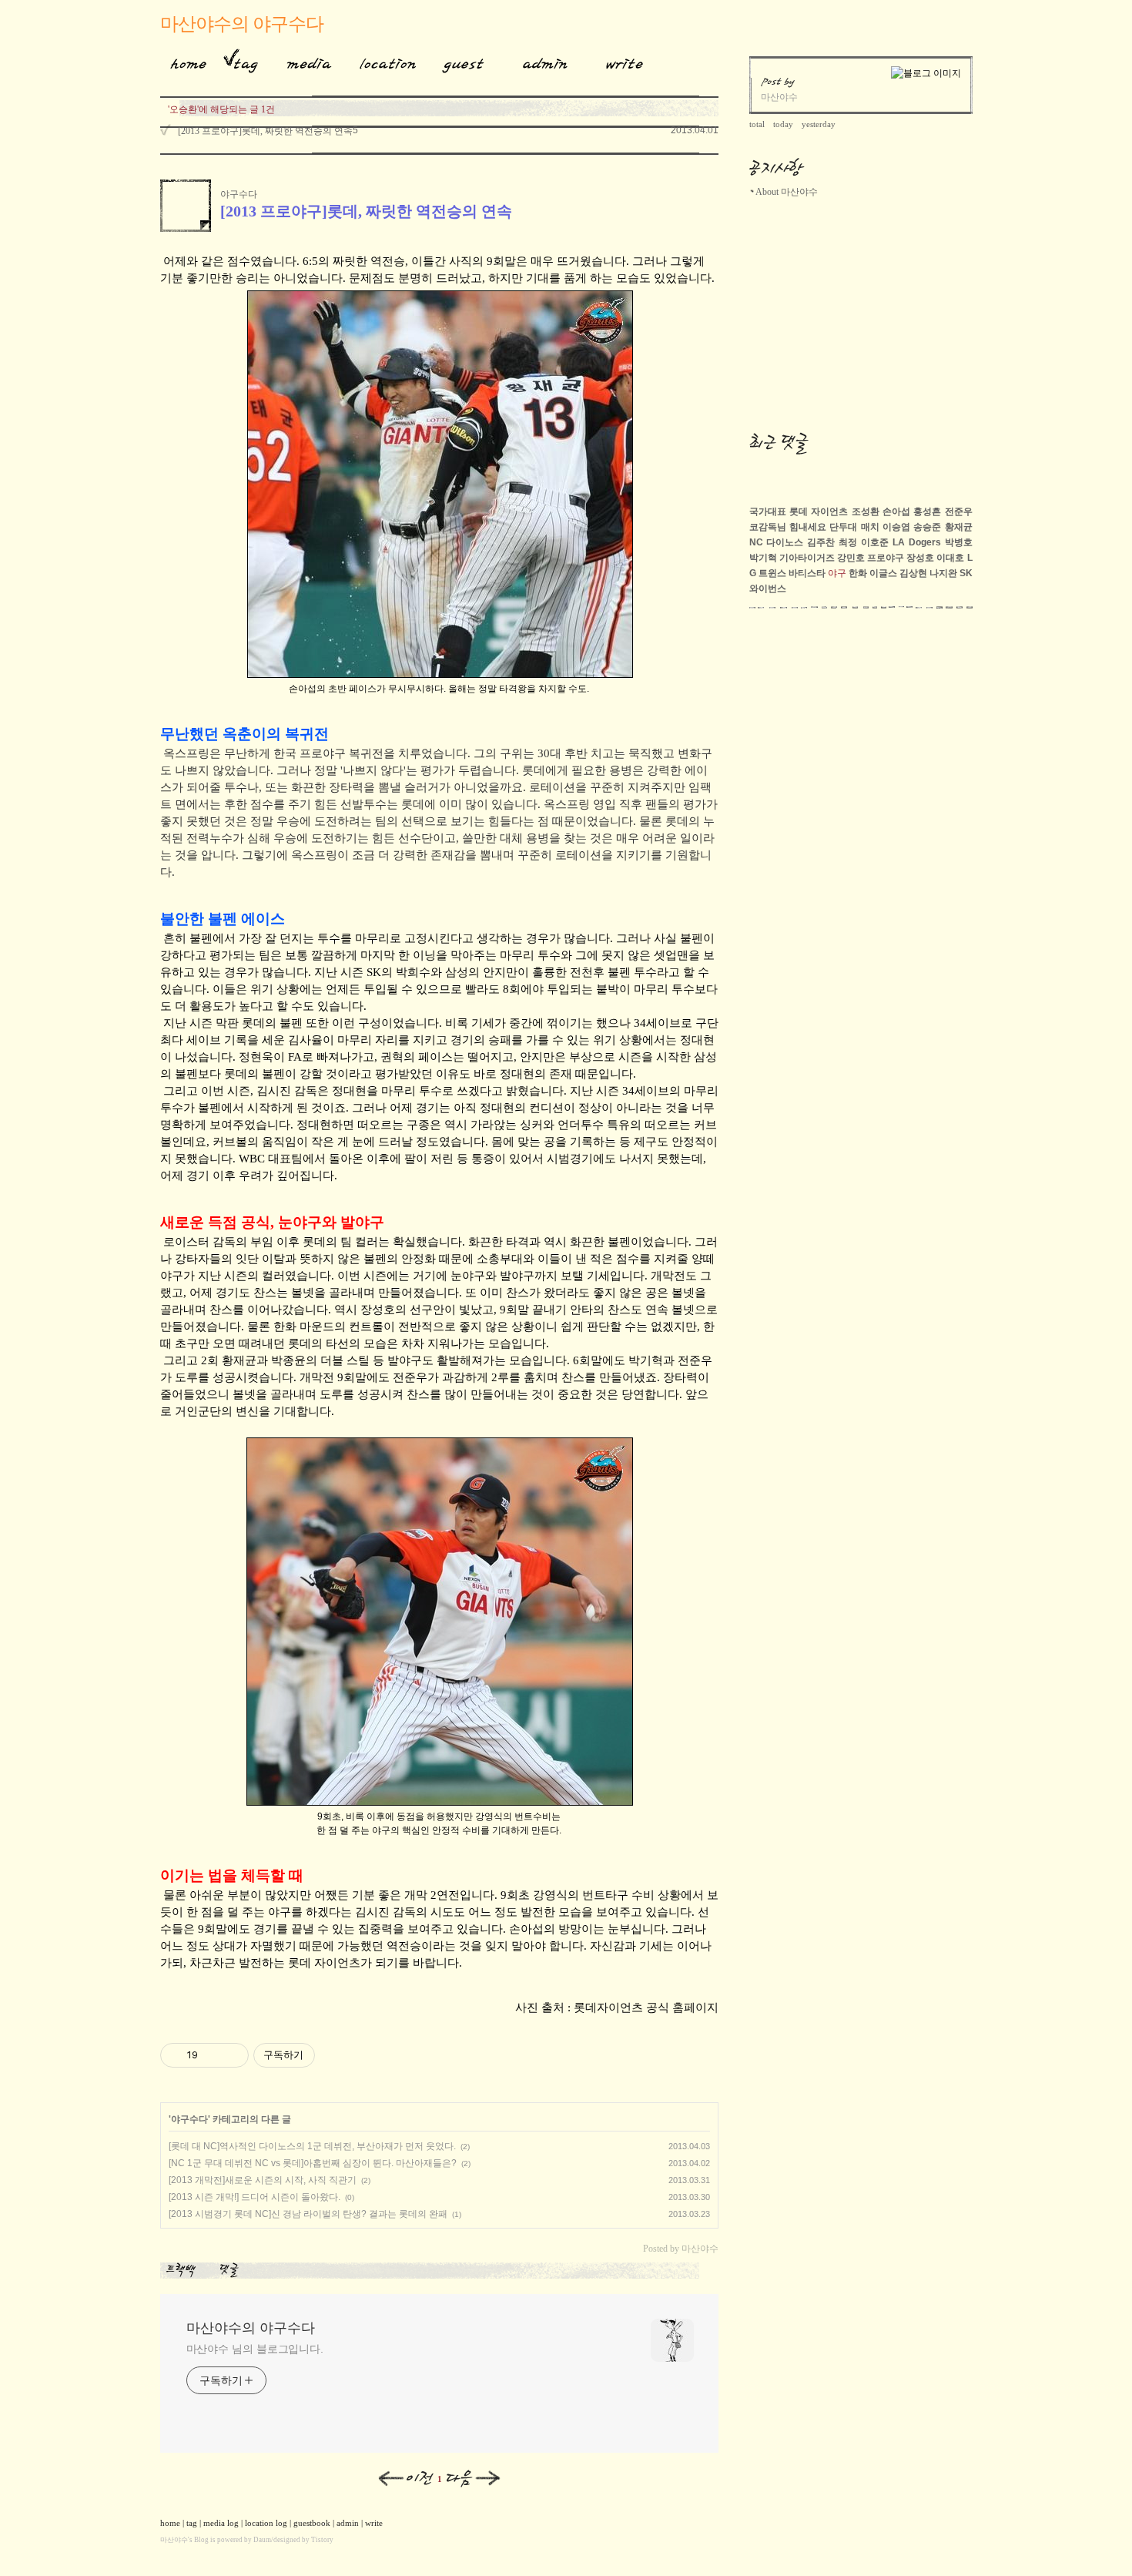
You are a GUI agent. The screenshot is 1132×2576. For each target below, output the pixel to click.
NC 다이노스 (777, 542)
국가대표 (768, 512)
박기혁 (763, 558)
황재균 (959, 527)
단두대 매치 (854, 527)
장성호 (920, 558)
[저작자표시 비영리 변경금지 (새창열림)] (336, 2055)
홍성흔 (927, 512)
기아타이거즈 (807, 558)
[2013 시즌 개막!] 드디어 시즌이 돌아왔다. (255, 2197)
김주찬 (821, 542)
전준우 (959, 512)
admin (348, 2523)
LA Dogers (917, 542)
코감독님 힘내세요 (788, 527)
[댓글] (232, 2270)
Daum (262, 2540)
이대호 (950, 558)
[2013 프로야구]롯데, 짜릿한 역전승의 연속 (265, 131)
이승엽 (896, 527)
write (374, 2523)
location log (266, 2523)
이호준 (875, 542)
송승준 (927, 527)
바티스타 (807, 573)
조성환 (866, 512)
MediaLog (303, 61)
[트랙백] (184, 2270)
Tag (241, 61)
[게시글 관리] (231, 2055)
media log (221, 2523)
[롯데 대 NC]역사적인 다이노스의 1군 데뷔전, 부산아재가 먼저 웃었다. (312, 2146)
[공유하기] (212, 2055)
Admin (545, 61)
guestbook (312, 2523)
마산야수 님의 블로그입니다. (255, 2349)
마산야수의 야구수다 (242, 24)
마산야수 (174, 2540)
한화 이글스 (873, 573)
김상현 (913, 573)
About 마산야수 (787, 192)
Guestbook (459, 61)
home (170, 2523)
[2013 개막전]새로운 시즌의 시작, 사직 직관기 (263, 2180)
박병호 (959, 542)
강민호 (851, 558)
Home (183, 61)
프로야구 (886, 558)
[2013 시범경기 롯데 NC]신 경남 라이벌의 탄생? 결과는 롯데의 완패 (308, 2214)
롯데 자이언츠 (819, 512)
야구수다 (239, 194)
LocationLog (382, 61)
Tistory (322, 2540)
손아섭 (896, 512)
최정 (848, 542)
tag (192, 2523)
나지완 (943, 573)
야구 (837, 573)
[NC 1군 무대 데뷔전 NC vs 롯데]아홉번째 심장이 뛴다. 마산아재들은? (313, 2163)
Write (625, 61)
